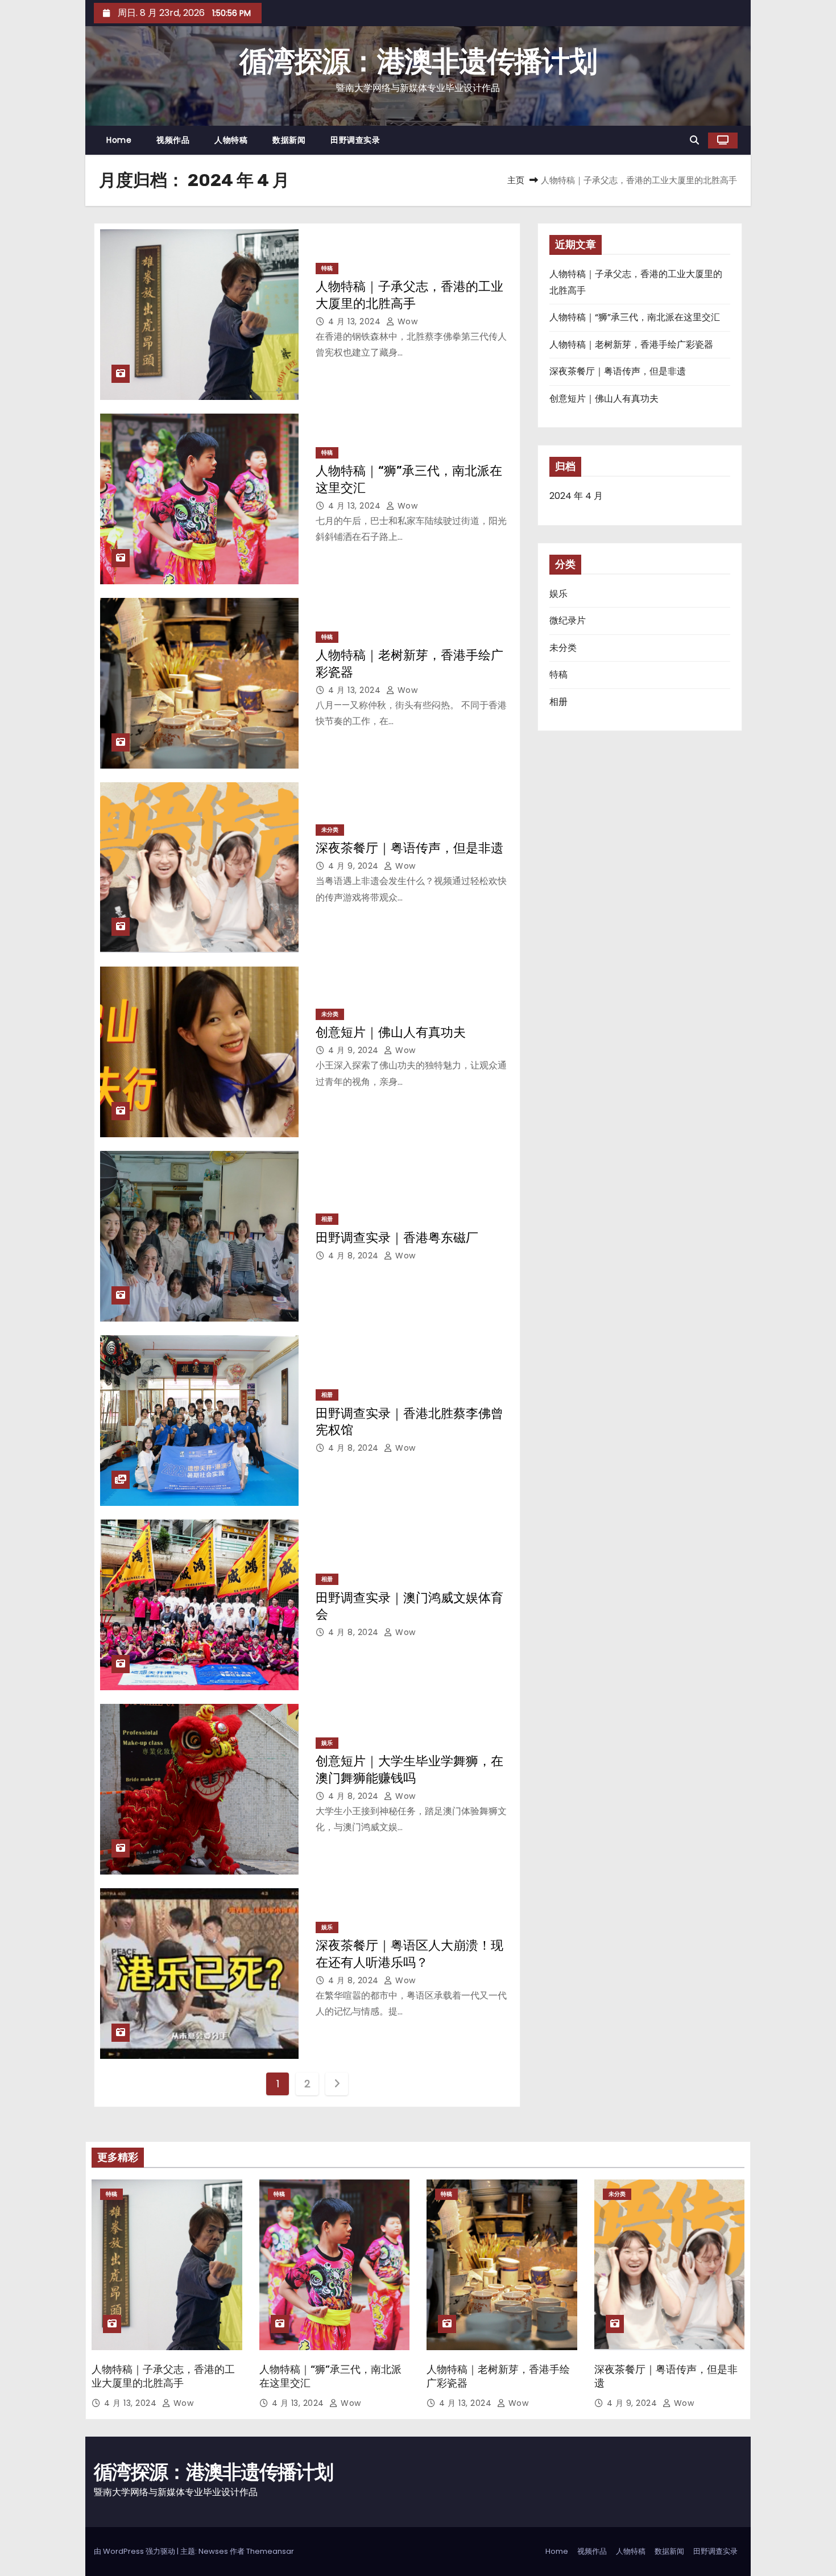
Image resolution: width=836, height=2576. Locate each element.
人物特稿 (231, 140)
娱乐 (327, 1743)
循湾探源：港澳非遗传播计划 (418, 61)
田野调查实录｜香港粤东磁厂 (397, 1238)
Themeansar (270, 2551)
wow (406, 321)
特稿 (327, 268)
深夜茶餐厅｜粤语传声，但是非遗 (409, 848)
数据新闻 (289, 140)
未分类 (330, 830)
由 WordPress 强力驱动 (135, 2551)
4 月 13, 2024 (356, 321)
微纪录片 (568, 620)
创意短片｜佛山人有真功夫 (391, 1032)
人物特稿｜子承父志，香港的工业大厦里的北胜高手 (163, 2376)
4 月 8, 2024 (355, 1256)
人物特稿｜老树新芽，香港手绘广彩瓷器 (631, 344)
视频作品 (173, 140)
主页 (516, 180)
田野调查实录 (355, 140)
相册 (327, 1219)
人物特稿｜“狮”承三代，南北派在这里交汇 (635, 317)
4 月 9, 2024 (355, 866)
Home (119, 140)
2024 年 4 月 (576, 496)
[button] (694, 140)
